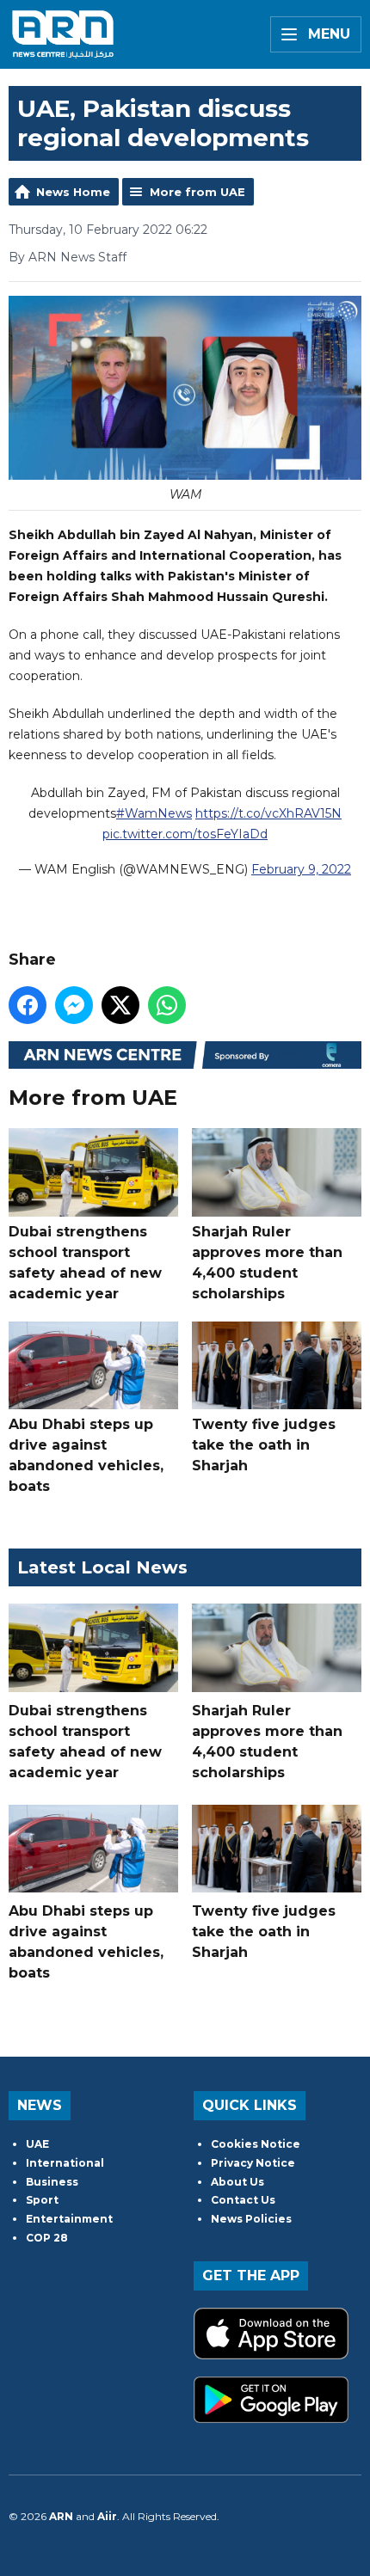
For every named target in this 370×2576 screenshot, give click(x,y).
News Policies (251, 2219)
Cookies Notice (256, 2144)
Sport (42, 2200)
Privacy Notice (253, 2163)
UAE (37, 2144)
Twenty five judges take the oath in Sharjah (264, 1445)
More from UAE (197, 192)
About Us (237, 2182)
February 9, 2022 (301, 869)
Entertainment (69, 2219)
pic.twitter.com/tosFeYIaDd (185, 834)
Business (52, 2182)
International (65, 2163)
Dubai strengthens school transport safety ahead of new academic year (85, 1262)
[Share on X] (120, 1005)
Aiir (107, 2516)
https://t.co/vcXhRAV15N (268, 813)
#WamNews (154, 813)
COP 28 (47, 2238)
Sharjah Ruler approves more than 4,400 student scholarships (267, 1262)
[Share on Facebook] (28, 1005)
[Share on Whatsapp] (167, 1005)
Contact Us (243, 2200)
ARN (61, 2516)
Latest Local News (102, 1567)
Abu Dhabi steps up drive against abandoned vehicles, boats (86, 1455)
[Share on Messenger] (74, 1005)
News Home (73, 192)
